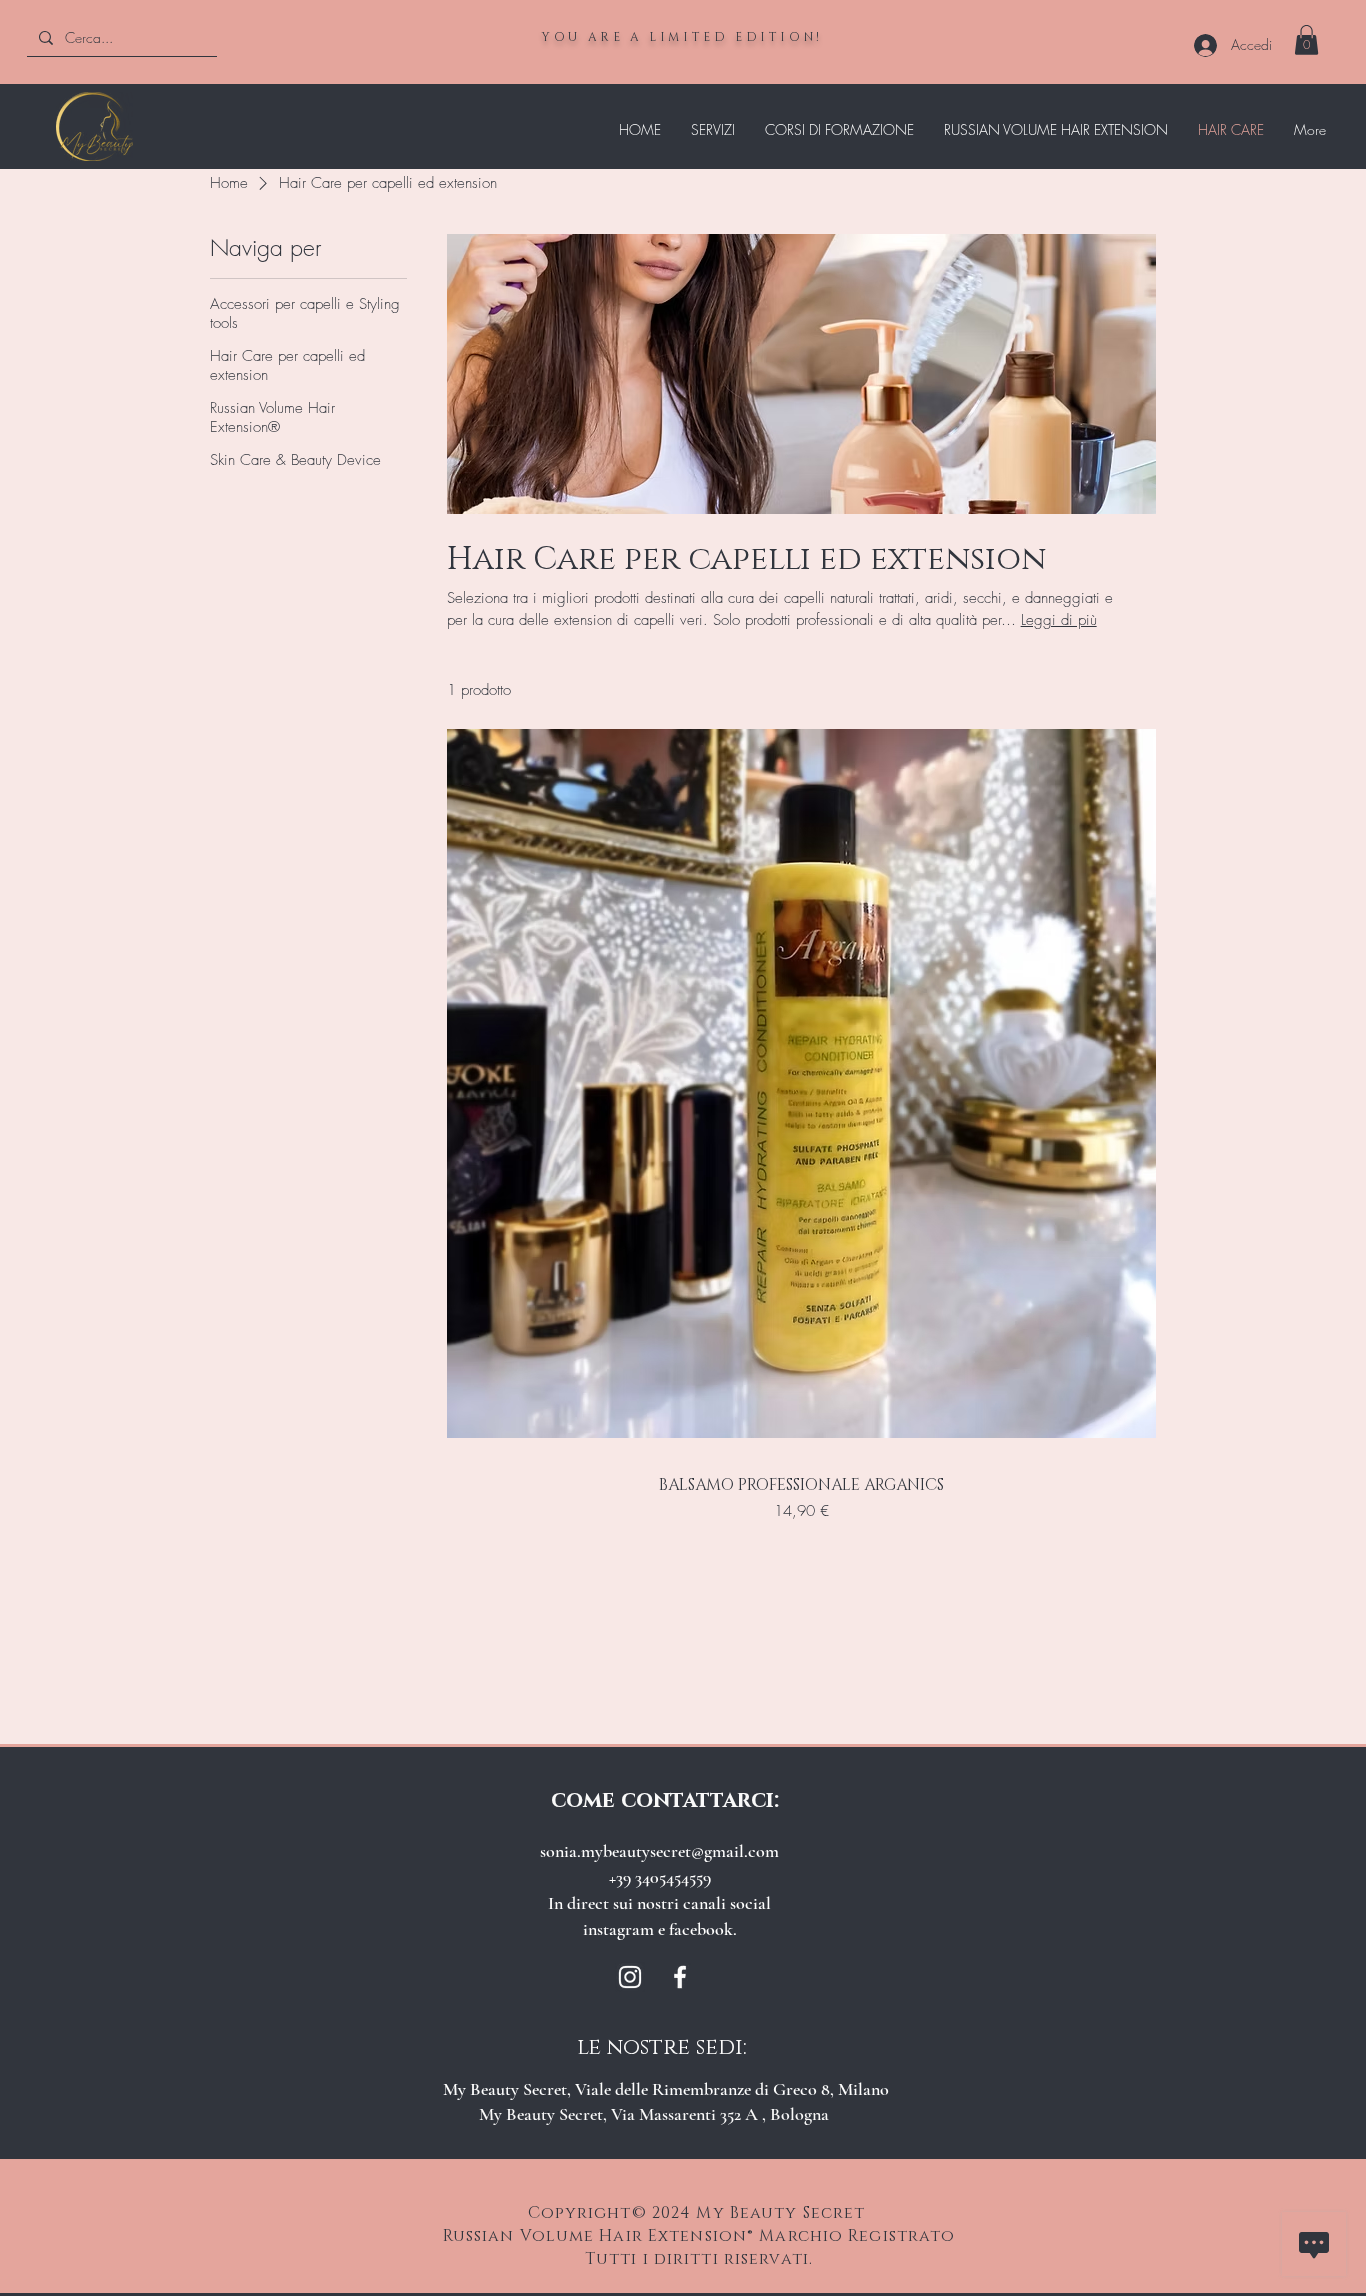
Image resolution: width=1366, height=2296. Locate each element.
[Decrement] (482, 1553)
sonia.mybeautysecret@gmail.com (659, 1851)
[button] (1306, 40)
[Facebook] (680, 1977)
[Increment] (1119, 1553)
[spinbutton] (801, 1553)
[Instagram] (630, 1977)
